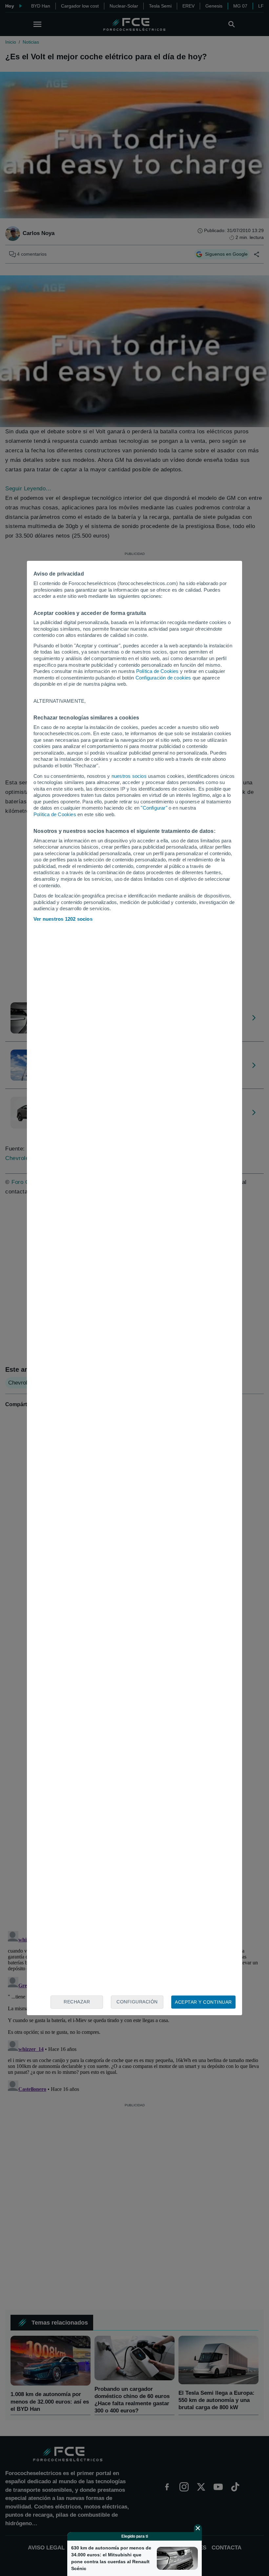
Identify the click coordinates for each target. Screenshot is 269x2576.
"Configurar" (154, 808)
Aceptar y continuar (203, 2002)
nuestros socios (129, 776)
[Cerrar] (198, 2528)
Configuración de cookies (163, 678)
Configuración (137, 2002)
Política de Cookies (157, 671)
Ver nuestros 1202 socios (63, 919)
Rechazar (77, 2002)
